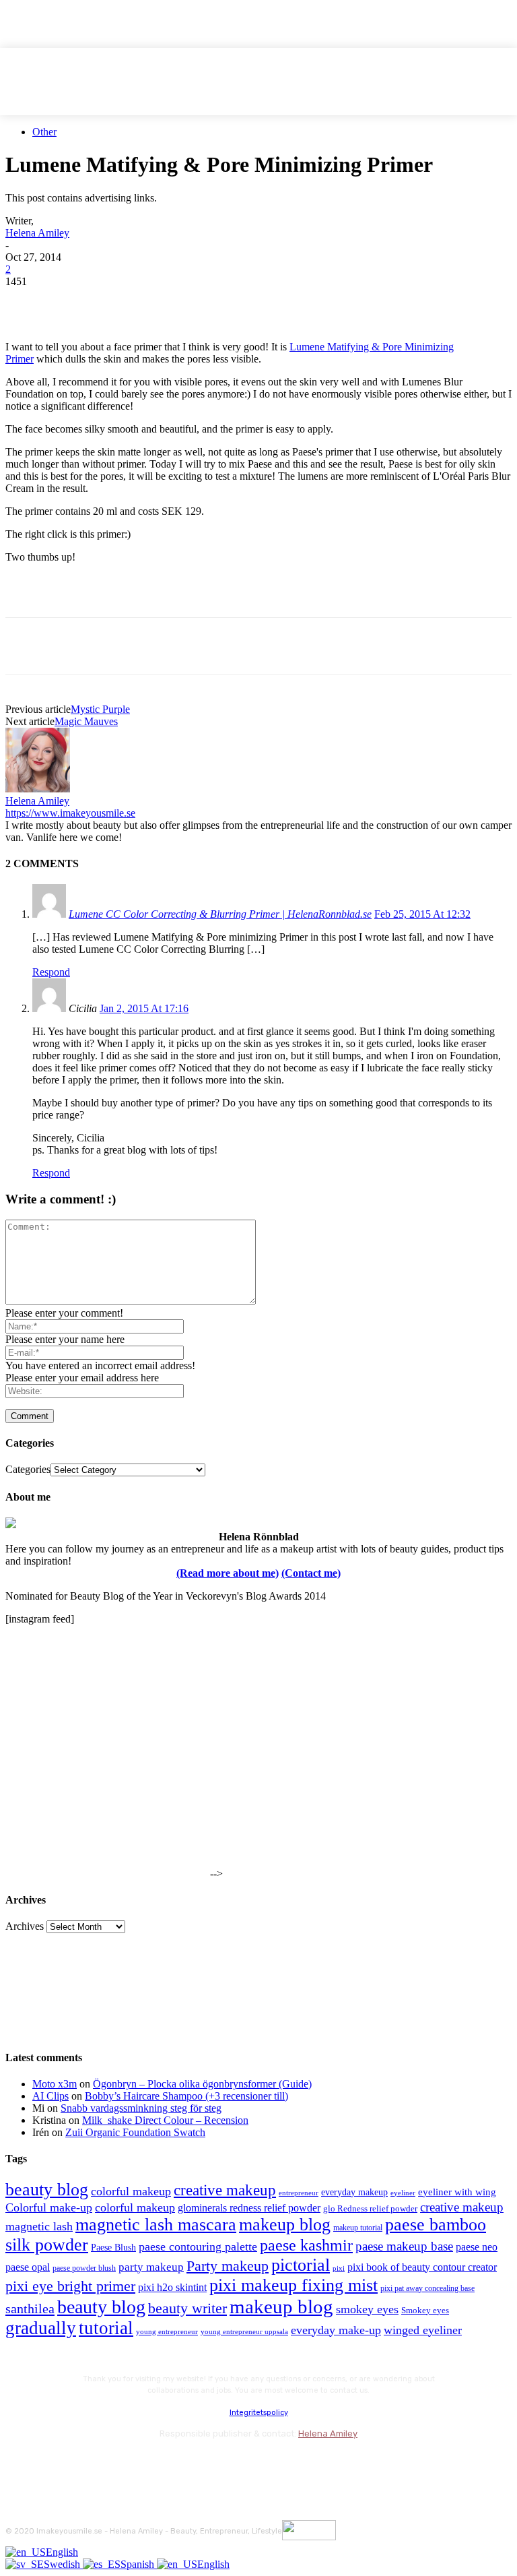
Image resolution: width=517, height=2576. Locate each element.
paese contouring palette (198, 2247)
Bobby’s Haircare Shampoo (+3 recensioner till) (186, 2096)
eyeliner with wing (457, 2192)
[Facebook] (28, 302)
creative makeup (225, 2190)
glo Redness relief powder (370, 2208)
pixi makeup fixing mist (294, 2285)
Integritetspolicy (259, 2413)
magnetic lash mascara (156, 2225)
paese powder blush (84, 2268)
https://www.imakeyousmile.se (70, 813)
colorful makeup (131, 2191)
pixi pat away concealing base (427, 2288)
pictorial (301, 2265)
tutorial (106, 2328)
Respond (51, 972)
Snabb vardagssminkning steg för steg (141, 2108)
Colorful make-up (49, 2207)
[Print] (221, 302)
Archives (25, 1926)
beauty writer (187, 2308)
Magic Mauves (86, 721)
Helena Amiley (37, 233)
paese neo (477, 2247)
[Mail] (90, 2464)
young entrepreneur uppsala (244, 2332)
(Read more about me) (228, 1573)
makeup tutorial (358, 2228)
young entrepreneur (167, 2331)
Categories (28, 1469)
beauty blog (47, 2190)
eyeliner (403, 2193)
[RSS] (126, 2464)
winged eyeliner (423, 2330)
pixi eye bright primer (70, 2286)
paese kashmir (306, 2245)
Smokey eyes (425, 2311)
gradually (41, 2328)
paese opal (28, 2267)
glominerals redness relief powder (249, 2208)
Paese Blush (113, 2247)
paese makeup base (404, 2246)
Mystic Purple (100, 709)
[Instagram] (54, 2464)
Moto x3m (55, 2084)
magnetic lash (39, 2226)
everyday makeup (354, 2192)
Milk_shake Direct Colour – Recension (165, 2120)
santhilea (30, 2308)
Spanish (139, 2564)
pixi (339, 2268)
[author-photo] (38, 789)
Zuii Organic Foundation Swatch (135, 2132)
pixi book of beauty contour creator (422, 2267)
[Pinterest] (125, 302)
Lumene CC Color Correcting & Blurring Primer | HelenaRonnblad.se (220, 914)
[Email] (173, 302)
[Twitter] (76, 302)
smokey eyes (367, 2309)
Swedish (63, 2564)
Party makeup (228, 2266)
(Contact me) (311, 1573)
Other (44, 132)
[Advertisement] (163, 594)
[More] (271, 302)
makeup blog (285, 2225)
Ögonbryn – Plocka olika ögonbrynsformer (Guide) (202, 2084)
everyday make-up (336, 2330)
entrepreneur (299, 2193)
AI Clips (50, 2096)
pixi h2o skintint (172, 2287)
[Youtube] (162, 2464)
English (62, 2552)
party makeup (151, 2267)
